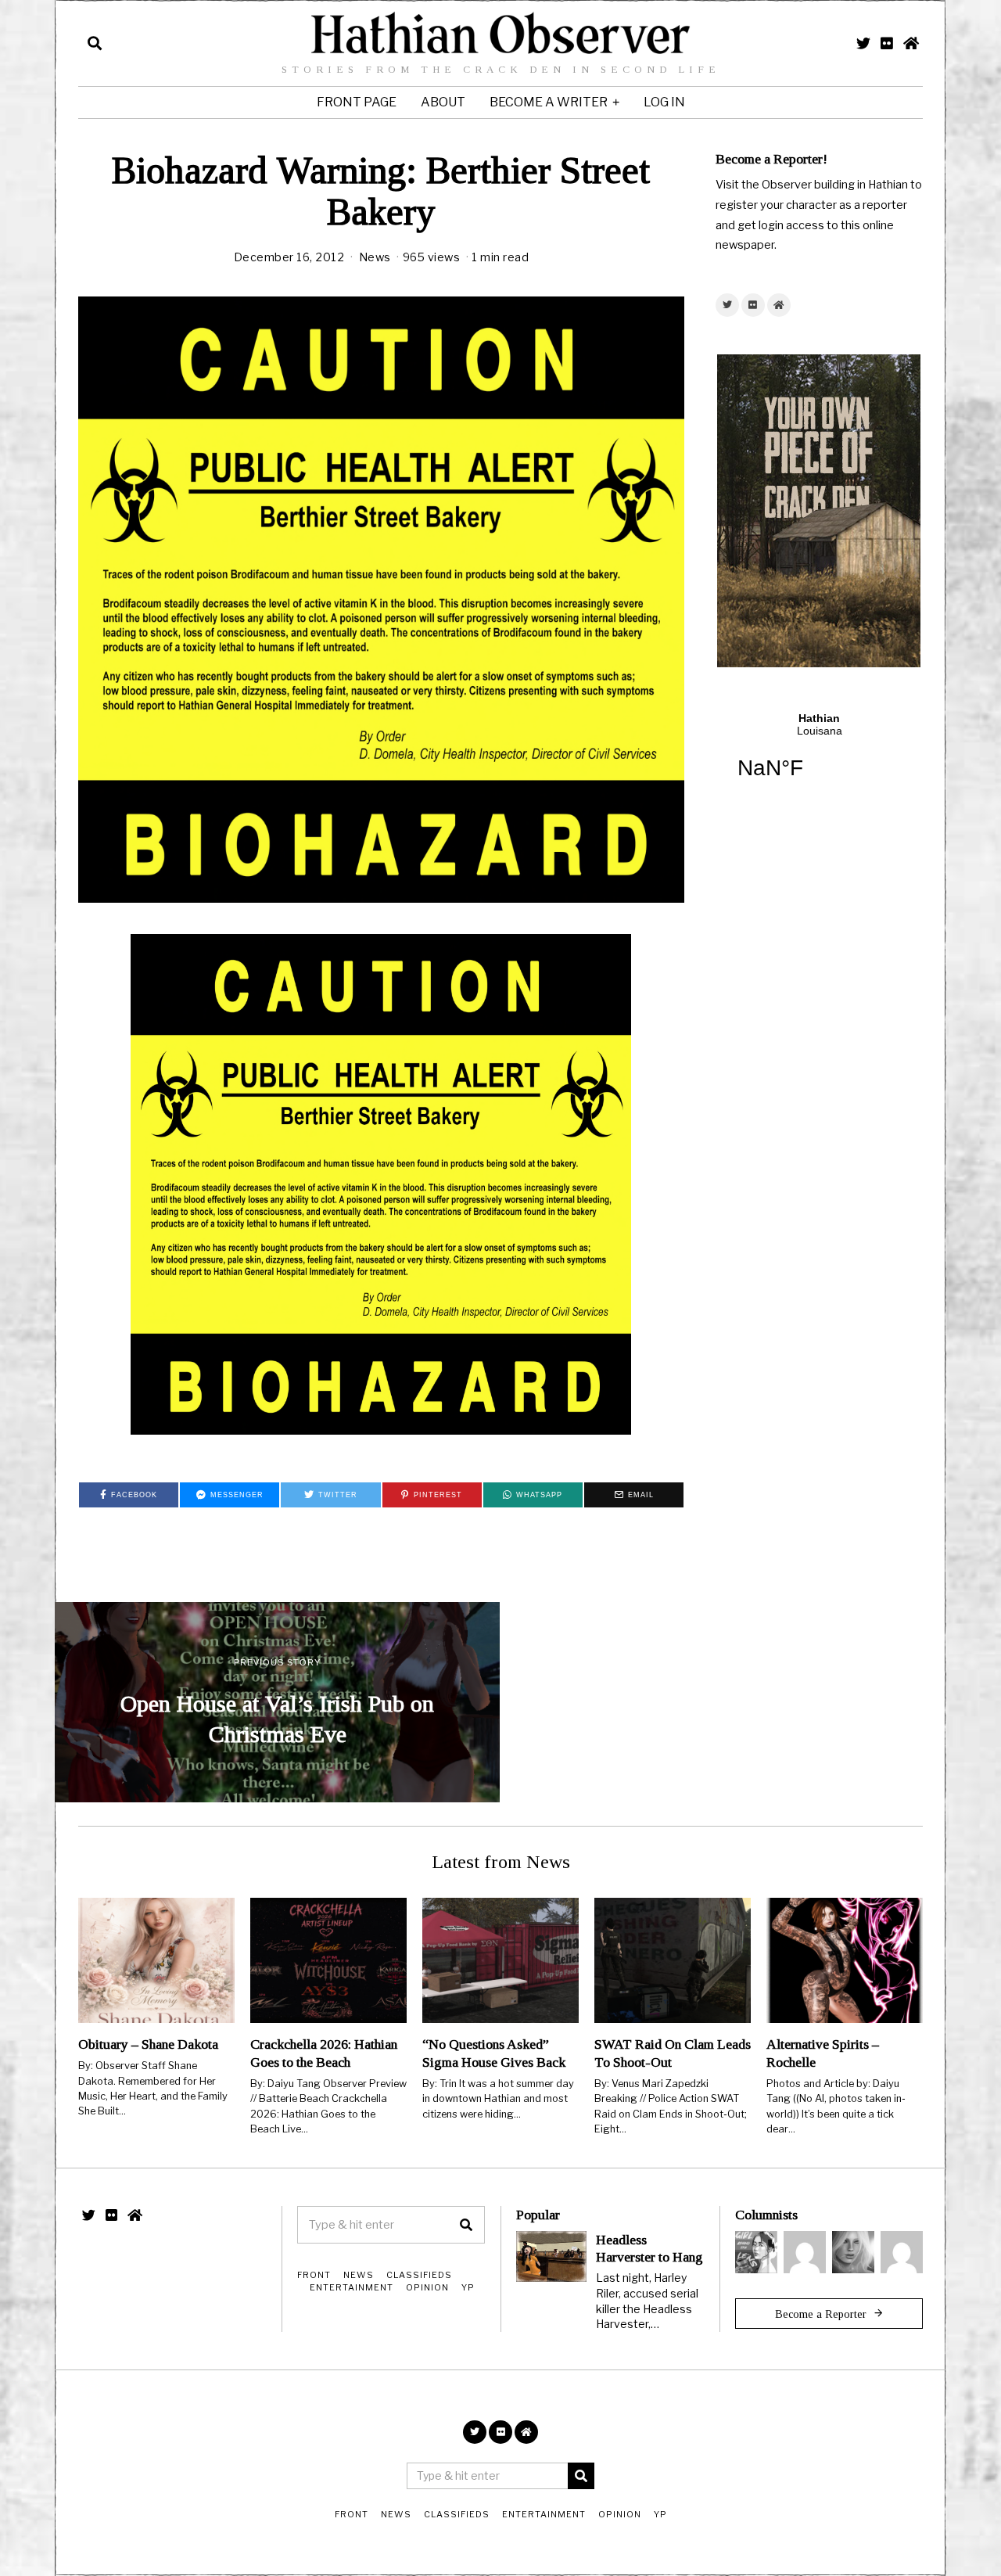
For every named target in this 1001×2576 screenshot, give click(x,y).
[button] (466, 2225)
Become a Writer (549, 102)
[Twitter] (863, 43)
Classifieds (419, 2275)
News (375, 257)
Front (314, 2275)
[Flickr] (887, 43)
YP (468, 2287)
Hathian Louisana (819, 756)
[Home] (911, 43)
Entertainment (352, 2287)
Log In (664, 102)
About (443, 102)
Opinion (427, 2287)
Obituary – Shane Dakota (148, 2044)
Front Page (357, 102)
